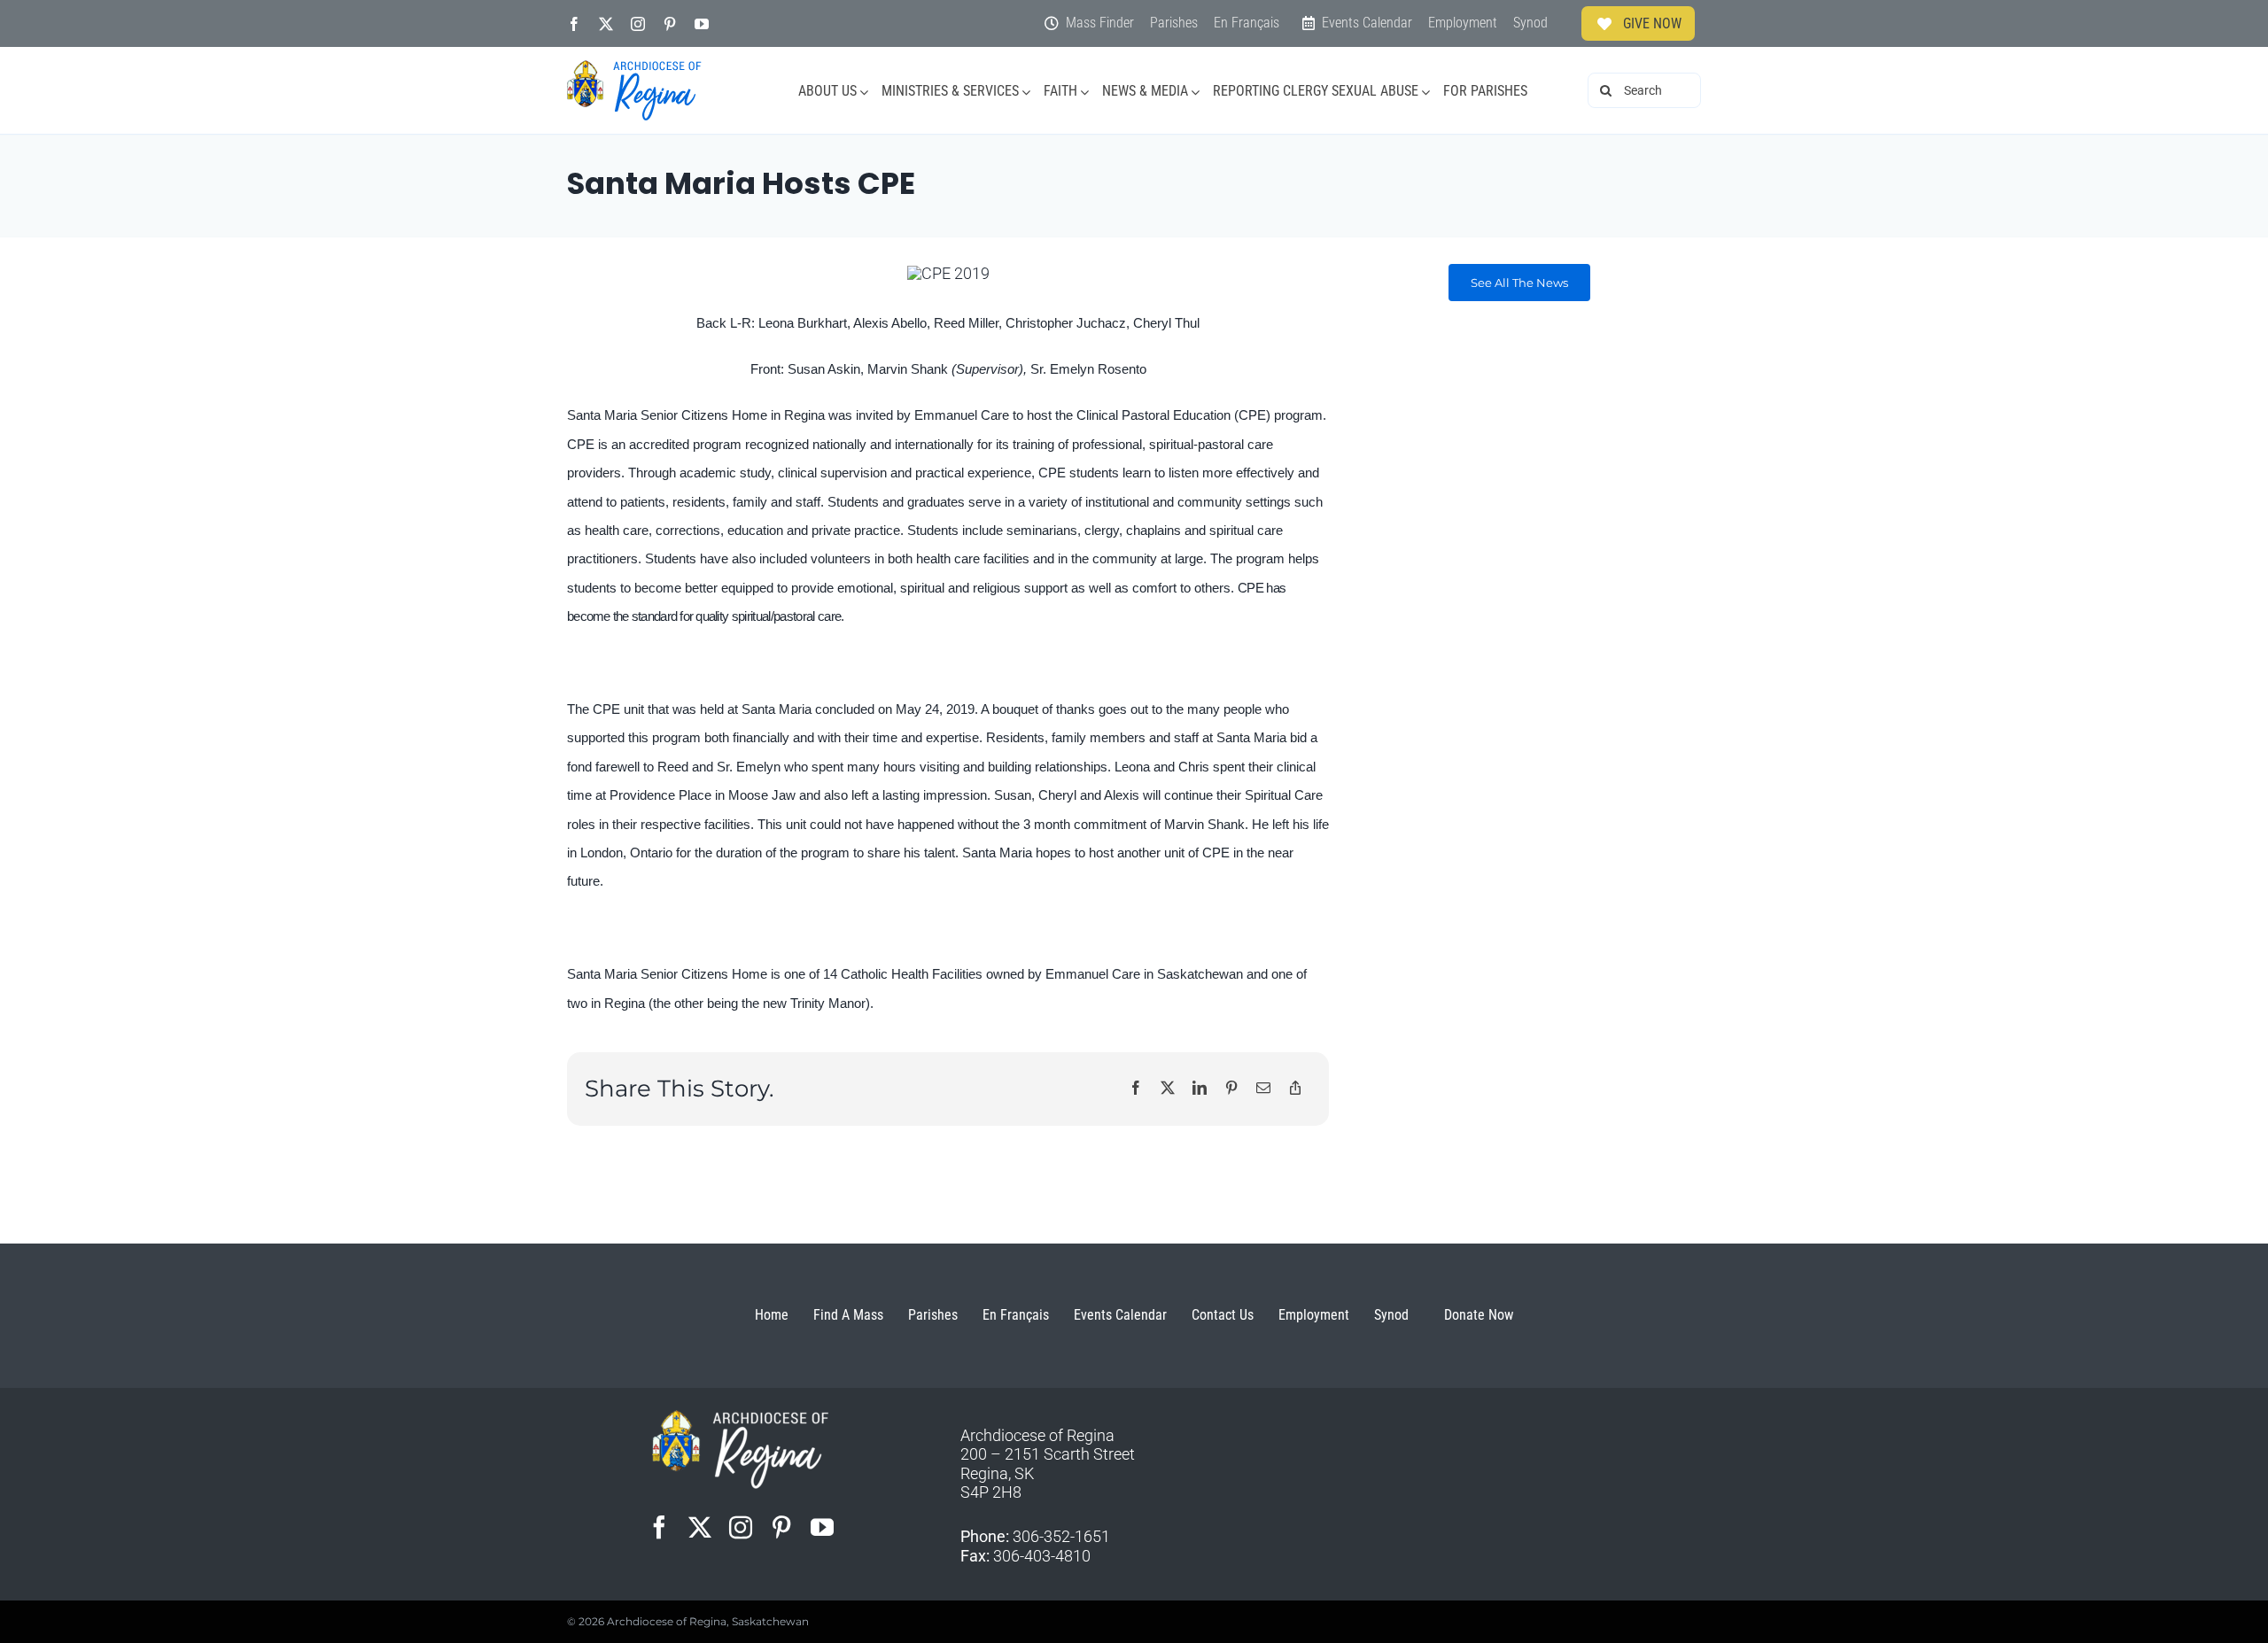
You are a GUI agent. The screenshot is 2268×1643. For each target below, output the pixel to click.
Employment (1314, 1315)
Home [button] (772, 1315)
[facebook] (574, 24)
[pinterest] (670, 24)
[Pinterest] (1231, 1089)
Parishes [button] (933, 1315)
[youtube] (702, 24)
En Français (1016, 1315)
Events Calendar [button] (1120, 1315)
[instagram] (638, 24)
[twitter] (606, 24)
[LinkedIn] (1200, 1089)
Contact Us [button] (1223, 1315)
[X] (1168, 1089)
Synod (1391, 1315)
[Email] (1263, 1089)
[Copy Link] (1295, 1089)
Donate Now (1479, 1315)
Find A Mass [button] (848, 1315)
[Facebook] (1136, 1089)
